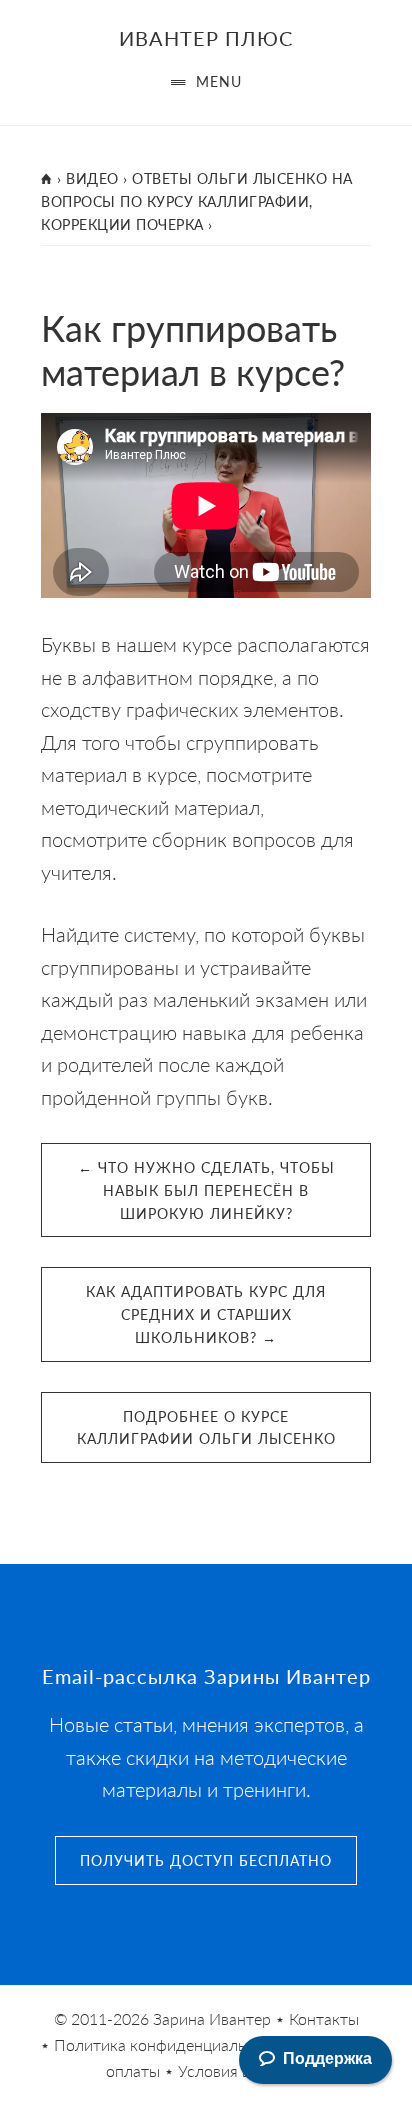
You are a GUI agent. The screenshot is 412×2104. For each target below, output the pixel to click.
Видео (92, 178)
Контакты (324, 2018)
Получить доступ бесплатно (206, 1860)
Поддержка (327, 2058)
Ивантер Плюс (206, 38)
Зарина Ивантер (212, 2018)
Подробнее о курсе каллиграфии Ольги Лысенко (206, 1427)
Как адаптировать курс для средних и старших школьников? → (206, 1314)
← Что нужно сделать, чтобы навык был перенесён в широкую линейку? (206, 1190)
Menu (219, 81)
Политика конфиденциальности (171, 2044)
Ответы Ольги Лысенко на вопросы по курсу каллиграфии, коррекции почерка (197, 201)
